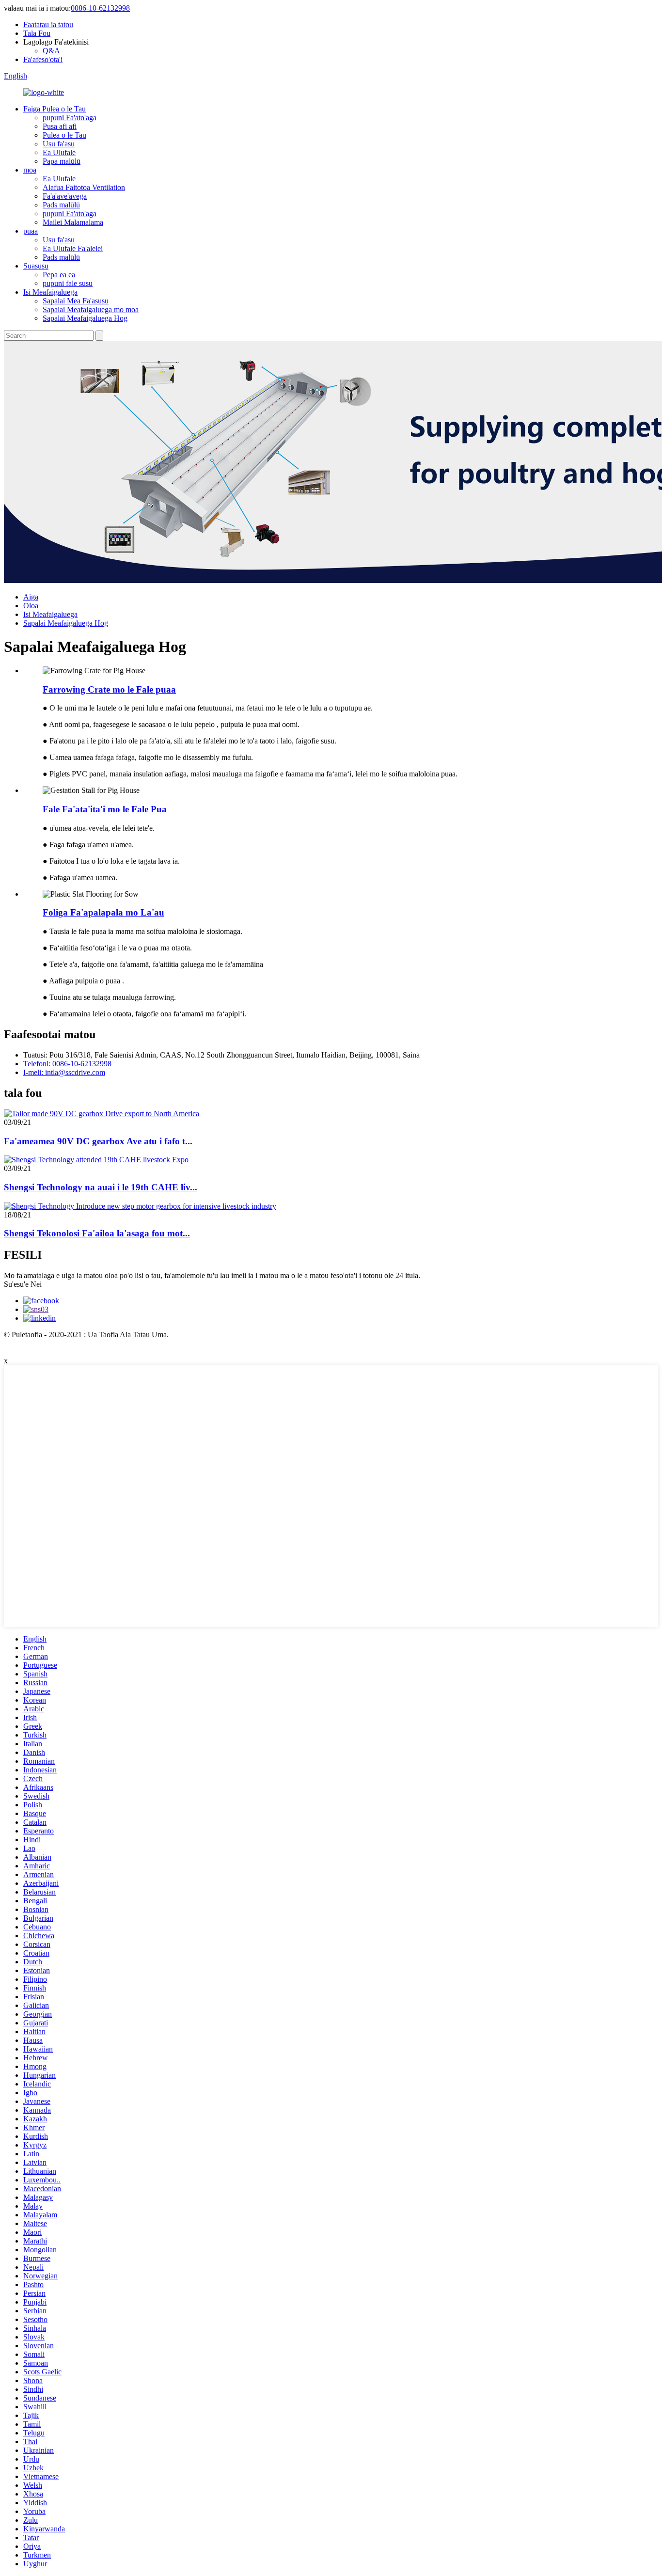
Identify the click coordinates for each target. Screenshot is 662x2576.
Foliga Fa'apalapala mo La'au (103, 912)
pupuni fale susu (68, 283)
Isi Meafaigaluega (50, 292)
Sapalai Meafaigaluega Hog (85, 318)
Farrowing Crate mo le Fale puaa (109, 689)
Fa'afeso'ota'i (43, 59)
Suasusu (36, 266)
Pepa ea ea (59, 275)
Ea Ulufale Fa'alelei (73, 248)
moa (30, 170)
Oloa (31, 606)
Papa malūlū (62, 161)
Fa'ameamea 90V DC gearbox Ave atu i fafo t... (98, 1141)
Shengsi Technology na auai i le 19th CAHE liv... (101, 1187)
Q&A (51, 51)
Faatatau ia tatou (48, 24)
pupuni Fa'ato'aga (70, 118)
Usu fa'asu (59, 144)
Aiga (31, 597)
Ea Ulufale (59, 152)
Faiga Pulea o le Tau (55, 109)
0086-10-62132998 (100, 8)
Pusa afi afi (60, 126)
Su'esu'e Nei (23, 1284)
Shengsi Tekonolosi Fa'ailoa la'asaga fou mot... (97, 1233)
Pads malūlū (61, 205)
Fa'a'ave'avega (65, 196)
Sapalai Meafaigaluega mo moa (91, 309)
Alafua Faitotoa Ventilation (84, 187)
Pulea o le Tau (64, 135)
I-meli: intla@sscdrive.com (64, 1072)
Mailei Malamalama (73, 222)
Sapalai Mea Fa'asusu (76, 301)
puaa (31, 231)
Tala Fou (37, 33)
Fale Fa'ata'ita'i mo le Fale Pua (105, 809)
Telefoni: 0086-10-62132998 (67, 1064)
